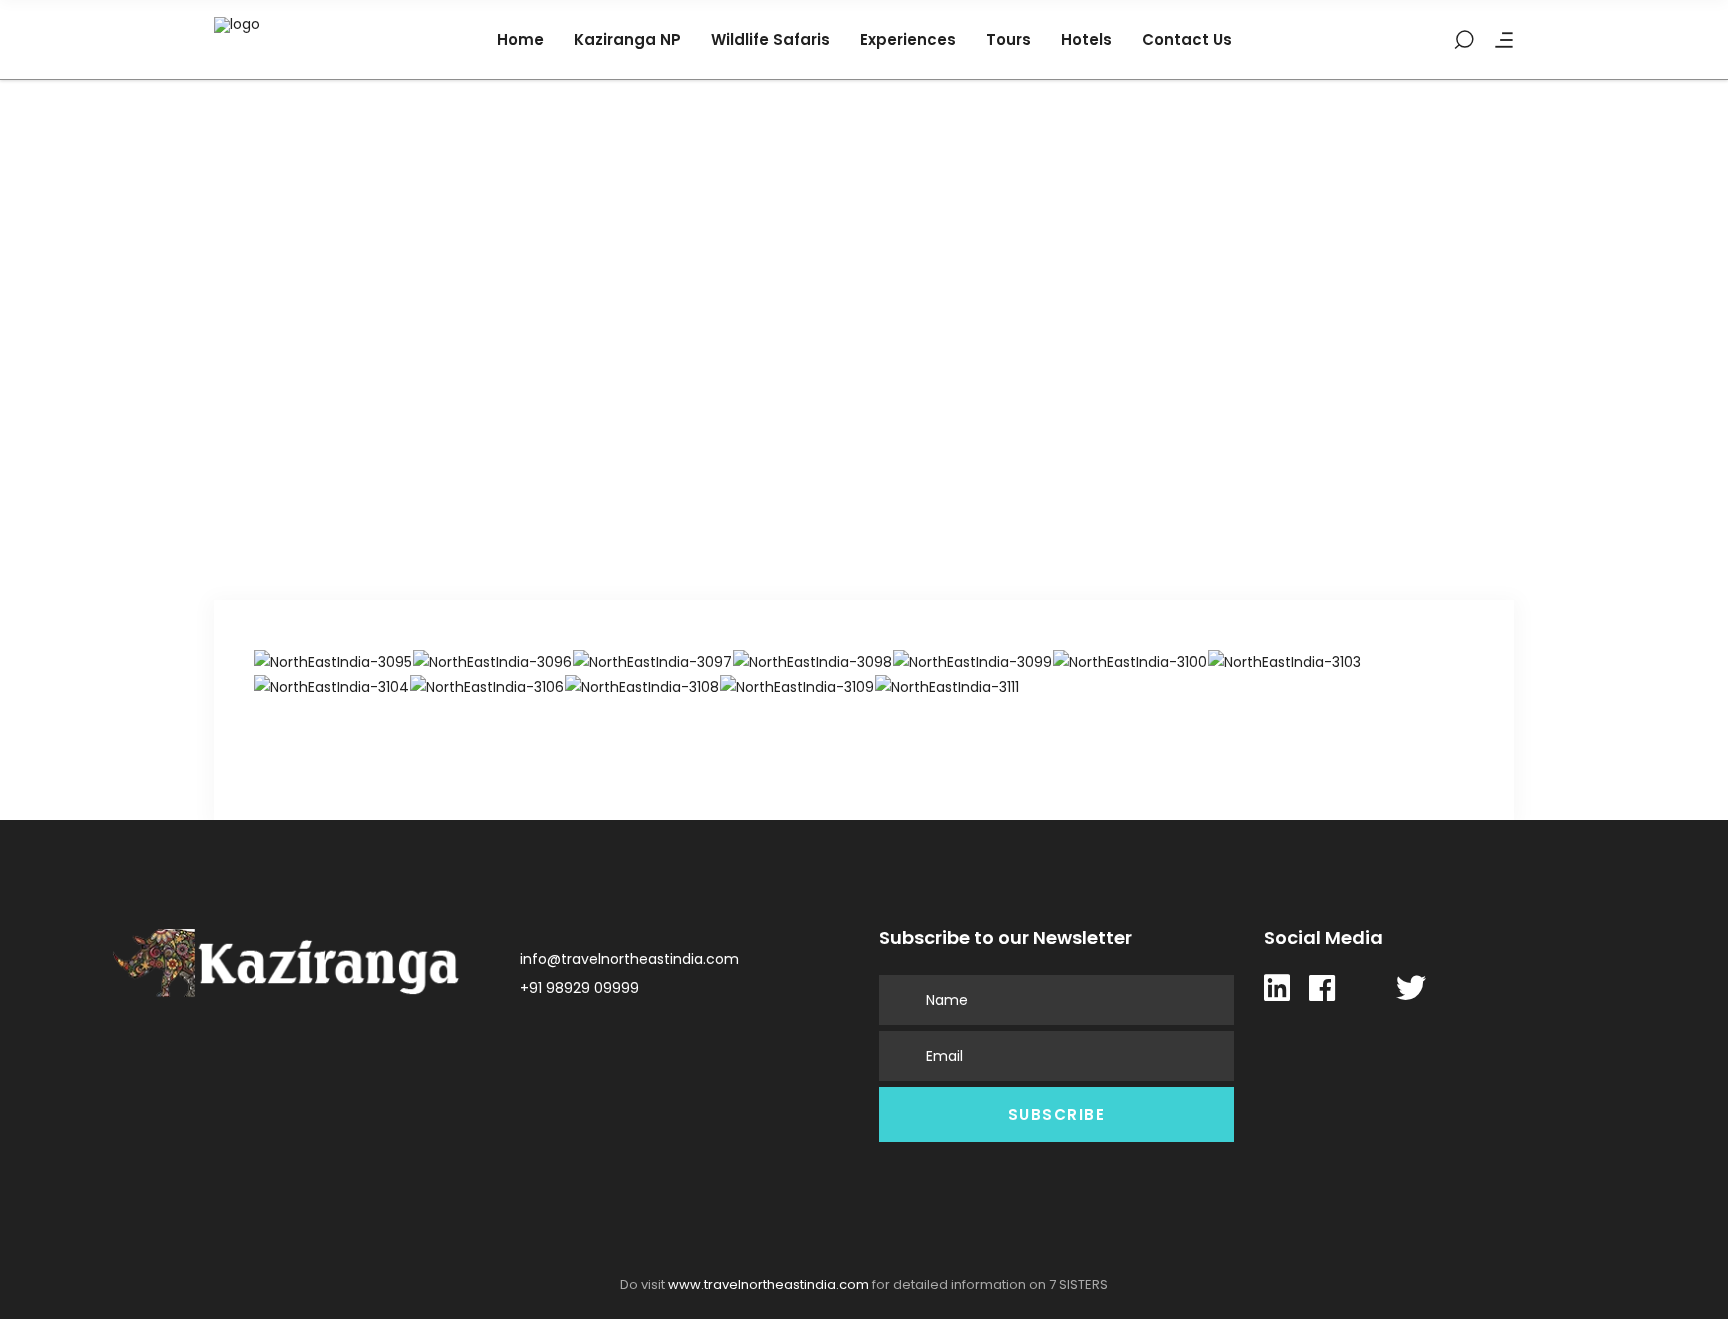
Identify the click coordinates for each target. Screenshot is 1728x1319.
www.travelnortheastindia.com (768, 1284)
